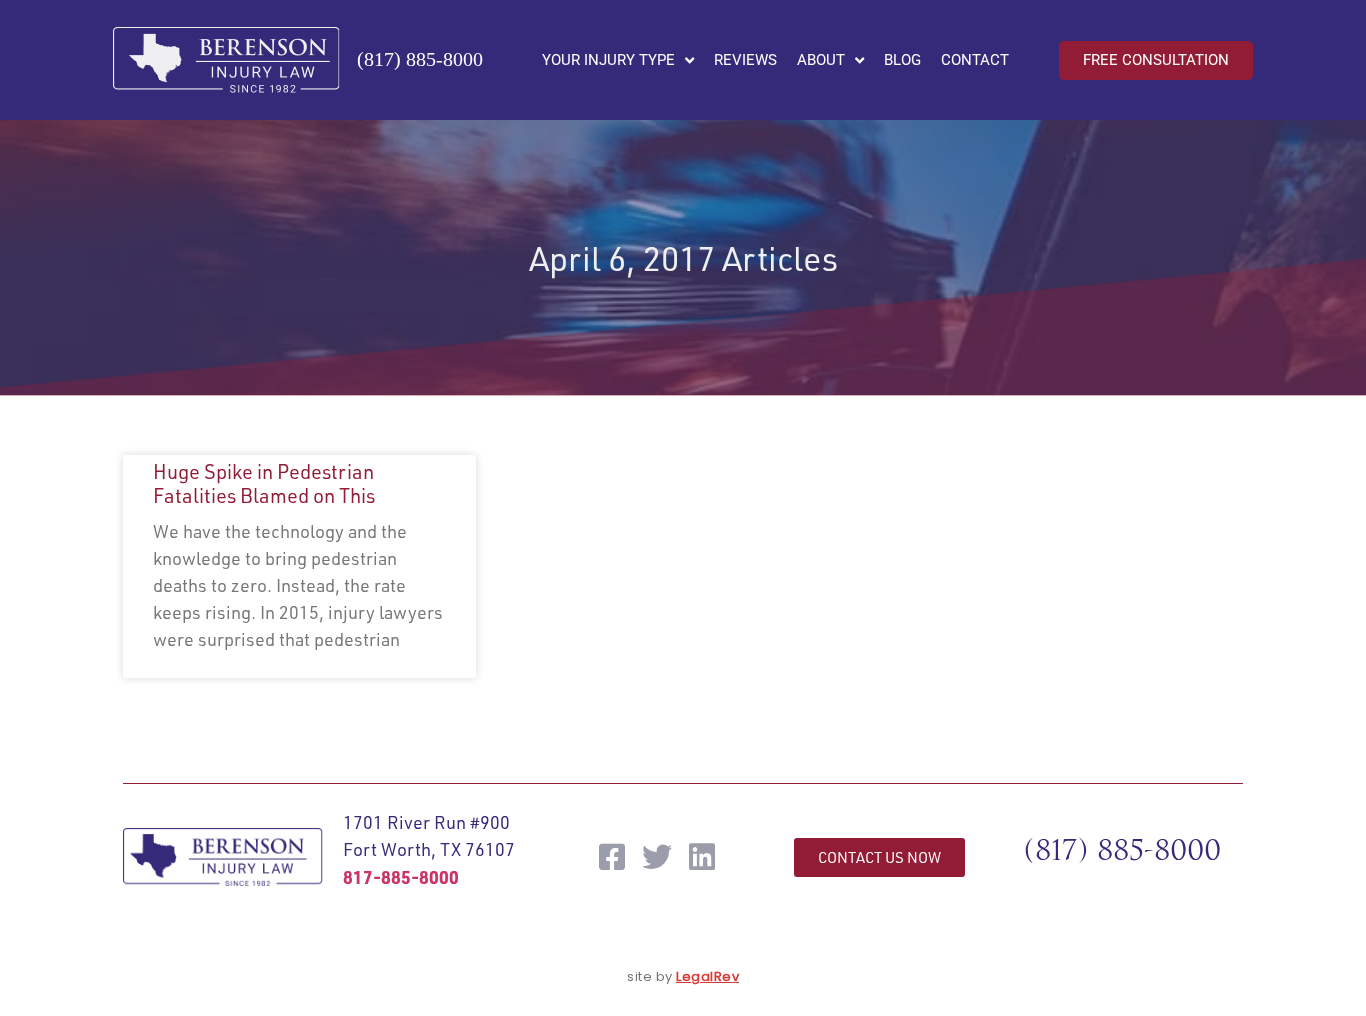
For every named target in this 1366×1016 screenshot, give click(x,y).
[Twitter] (657, 857)
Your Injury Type (608, 60)
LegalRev (707, 976)
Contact (975, 60)
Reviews (745, 60)
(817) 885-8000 (420, 59)
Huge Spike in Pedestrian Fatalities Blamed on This (264, 483)
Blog (902, 60)
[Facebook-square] (612, 857)
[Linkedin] (702, 857)
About (821, 60)
